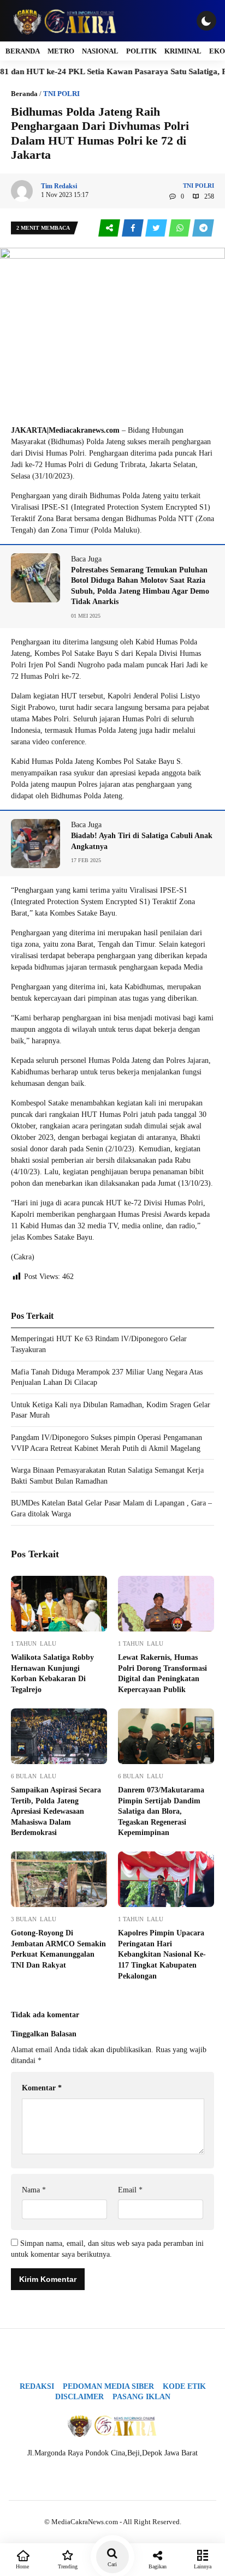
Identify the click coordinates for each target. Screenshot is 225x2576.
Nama (34, 2190)
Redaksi (37, 2386)
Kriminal (183, 51)
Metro (61, 51)
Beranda (23, 51)
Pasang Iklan (141, 2397)
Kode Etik (184, 2386)
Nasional (100, 51)
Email (130, 2190)
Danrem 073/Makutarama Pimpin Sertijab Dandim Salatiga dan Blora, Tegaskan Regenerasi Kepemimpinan (161, 1811)
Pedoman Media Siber (108, 2386)
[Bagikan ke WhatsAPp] (180, 228)
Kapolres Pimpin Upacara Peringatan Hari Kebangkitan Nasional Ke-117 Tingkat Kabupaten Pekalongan (162, 1954)
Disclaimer (79, 2397)
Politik (141, 51)
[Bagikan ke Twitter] (157, 228)
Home (22, 2566)
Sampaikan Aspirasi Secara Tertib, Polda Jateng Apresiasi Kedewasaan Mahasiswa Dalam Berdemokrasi (56, 1811)
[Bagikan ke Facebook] (134, 228)
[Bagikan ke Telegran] (203, 228)
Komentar (42, 2088)
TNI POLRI (61, 94)
